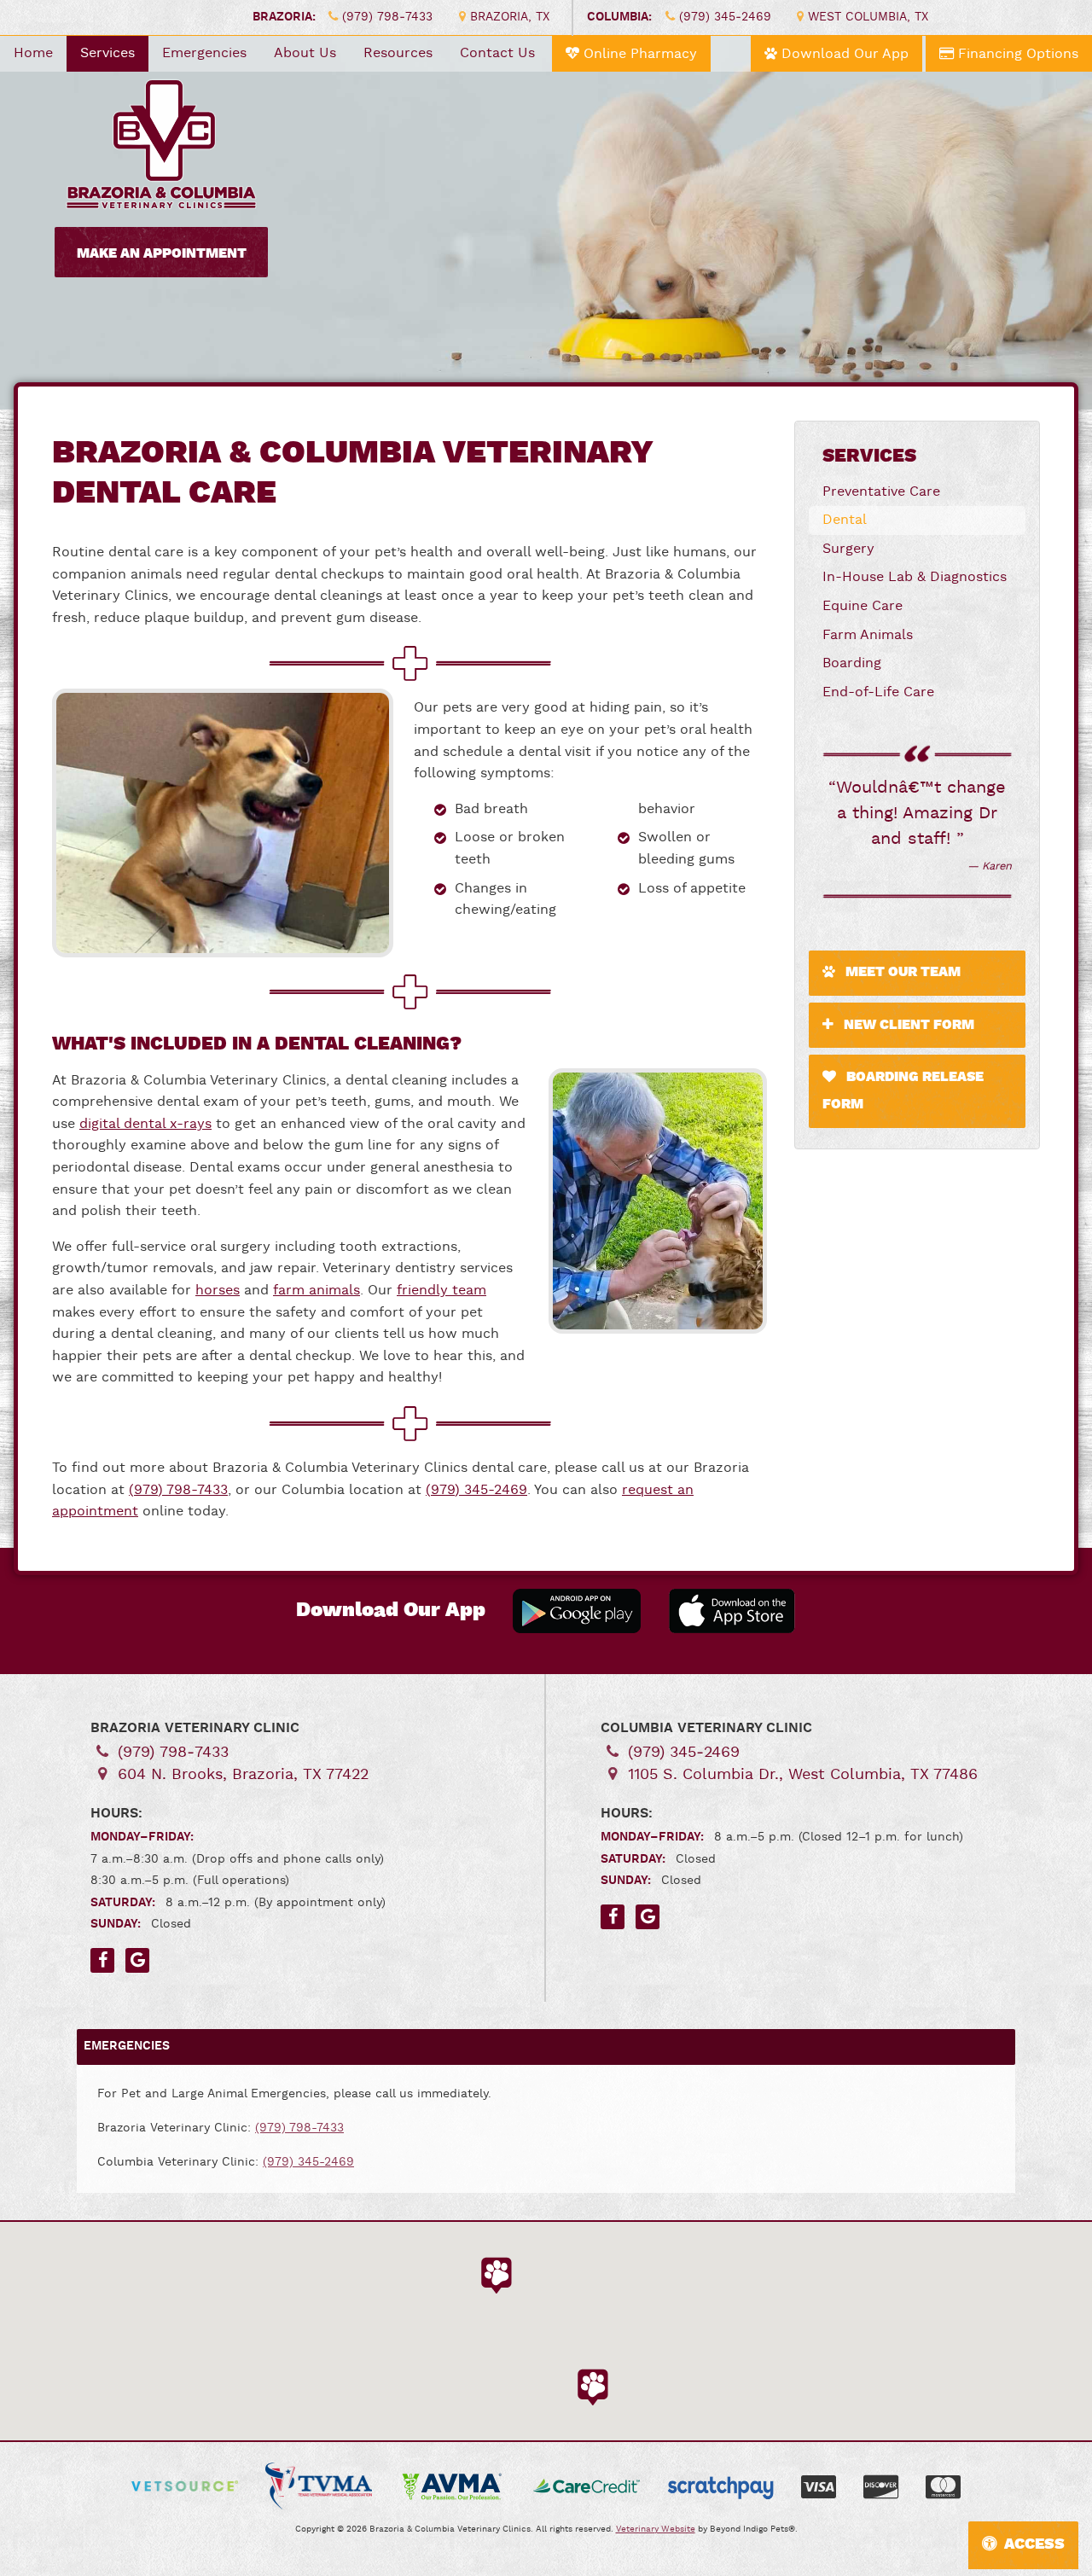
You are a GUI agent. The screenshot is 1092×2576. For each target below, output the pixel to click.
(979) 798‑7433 (387, 17)
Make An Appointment (162, 254)
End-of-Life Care (878, 692)
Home (33, 53)
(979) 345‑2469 (725, 17)
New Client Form (907, 1025)
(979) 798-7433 (178, 1490)
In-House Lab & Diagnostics (915, 577)
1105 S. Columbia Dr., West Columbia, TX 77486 (803, 1774)
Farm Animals (868, 635)
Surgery (848, 549)
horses (218, 1291)
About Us (305, 53)
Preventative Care (881, 492)
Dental (845, 520)
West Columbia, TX (868, 17)
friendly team (441, 1291)
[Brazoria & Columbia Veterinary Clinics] (161, 137)
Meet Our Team (901, 972)
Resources (398, 53)
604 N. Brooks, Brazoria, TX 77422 (243, 1774)
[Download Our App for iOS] (732, 1611)
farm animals (317, 1291)
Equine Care (863, 606)
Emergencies (204, 53)
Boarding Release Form (903, 1091)
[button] (496, 2274)
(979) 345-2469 (476, 1490)
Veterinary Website (656, 2529)
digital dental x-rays (145, 1124)
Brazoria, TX (510, 17)
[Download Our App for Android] (577, 1611)
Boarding (852, 663)
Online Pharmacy (638, 54)
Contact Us (497, 53)
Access (1034, 2544)
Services (107, 53)
